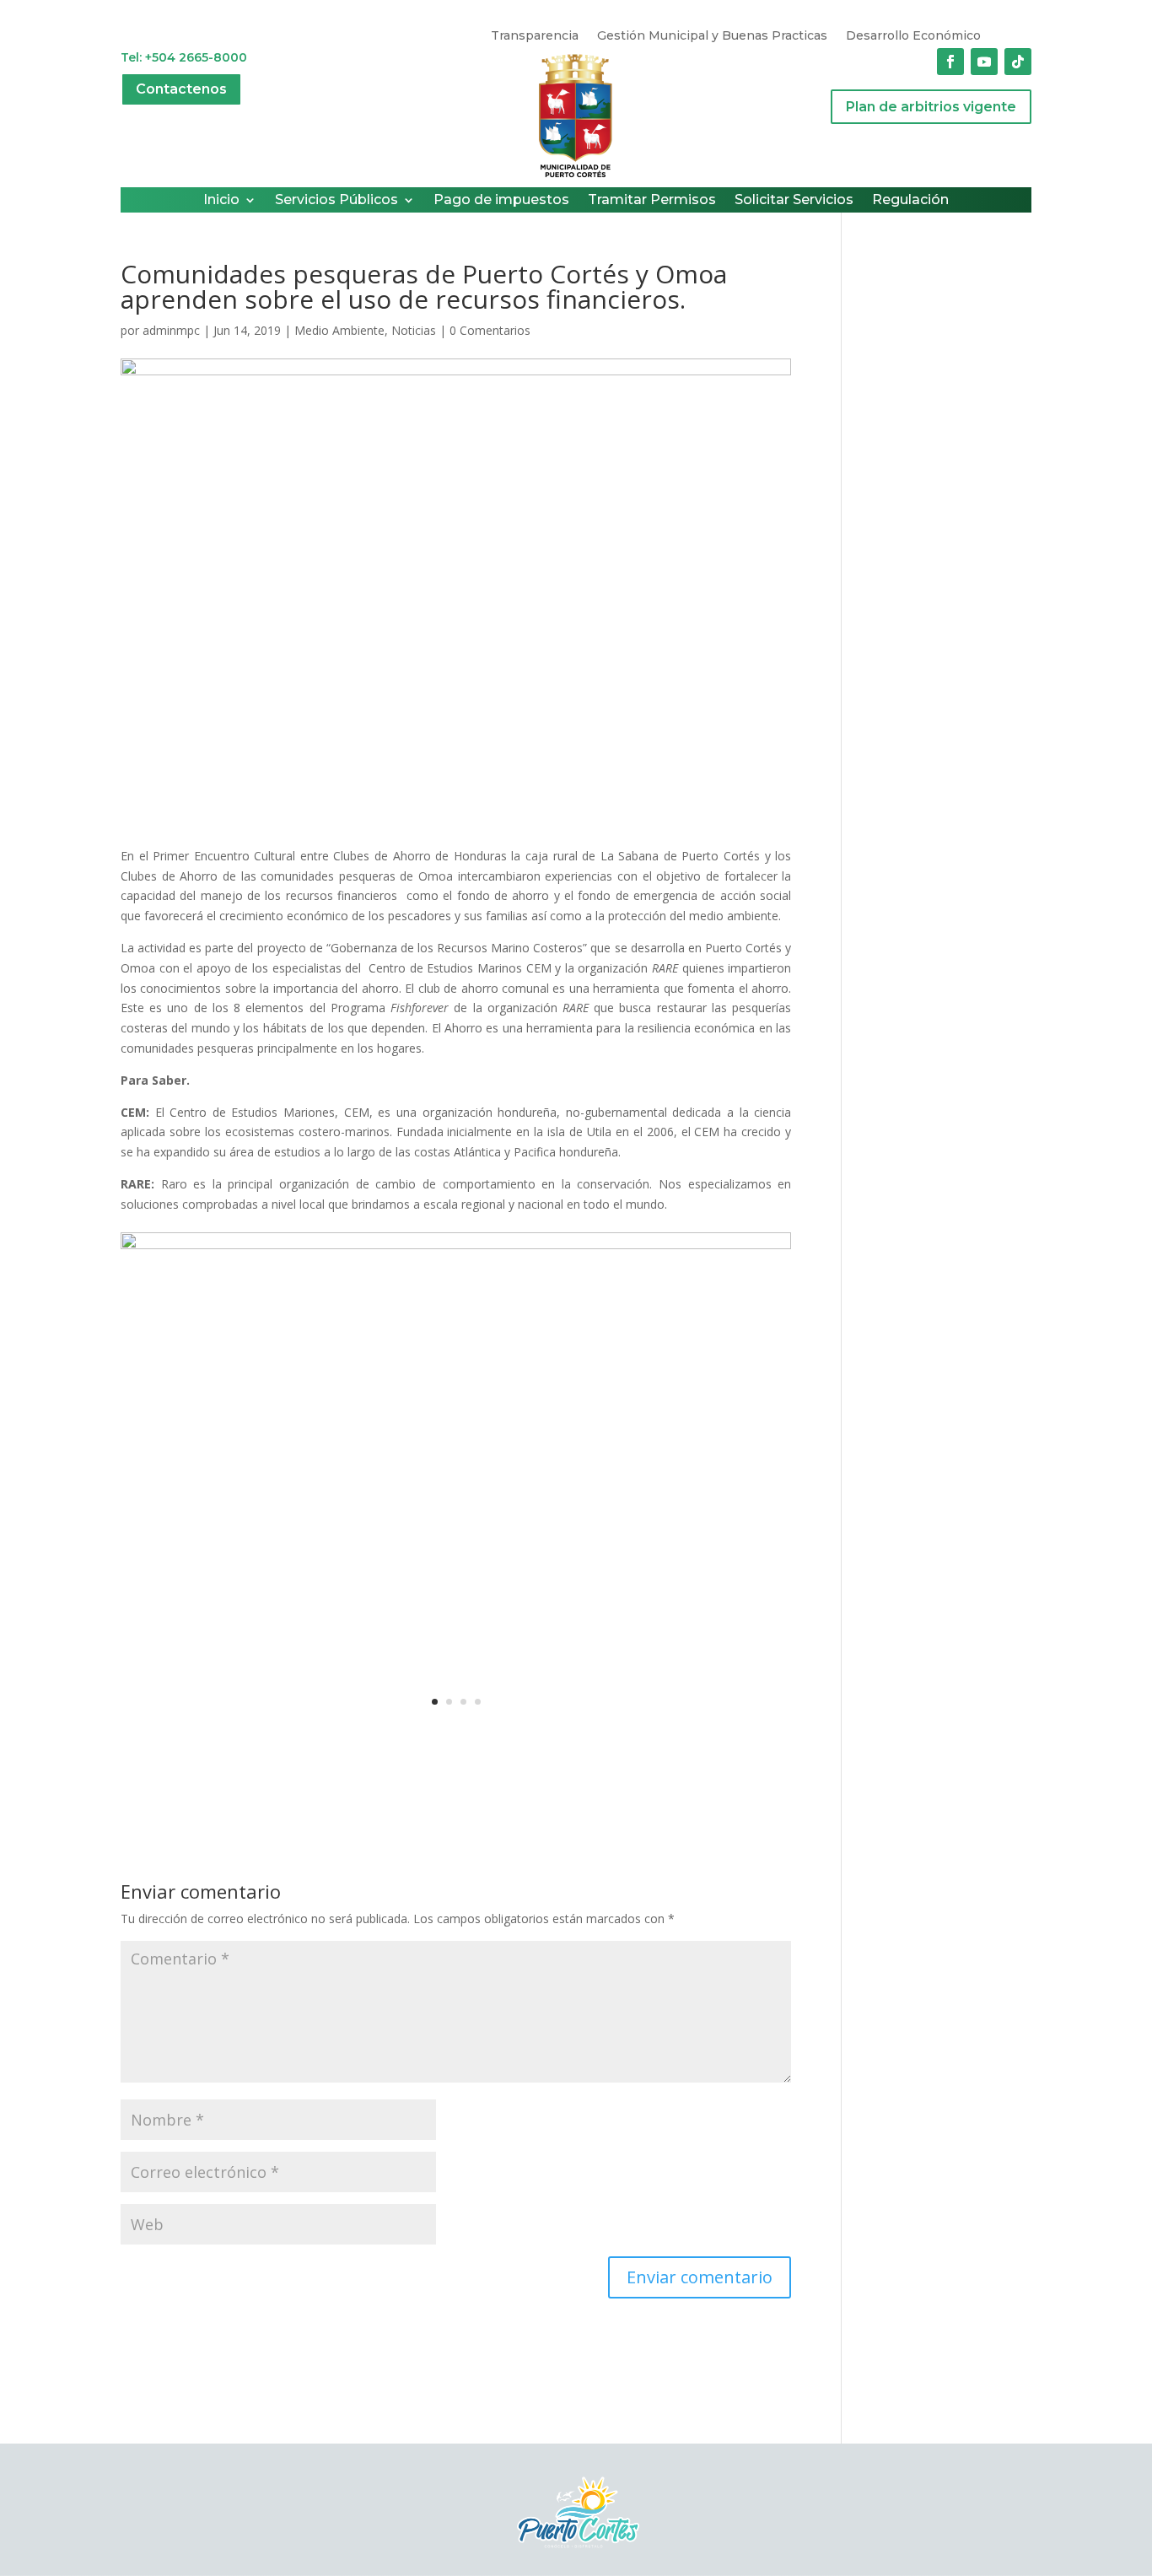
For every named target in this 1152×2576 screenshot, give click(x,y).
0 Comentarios (490, 330)
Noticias (414, 330)
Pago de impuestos (501, 201)
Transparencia (535, 36)
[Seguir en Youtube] (984, 62)
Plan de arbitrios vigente (931, 107)
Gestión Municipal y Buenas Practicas (712, 36)
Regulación (910, 201)
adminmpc (171, 330)
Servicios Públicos (336, 201)
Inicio (221, 201)
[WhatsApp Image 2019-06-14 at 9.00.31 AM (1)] (456, 1735)
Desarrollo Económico (913, 36)
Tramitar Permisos (652, 201)
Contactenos (181, 89)
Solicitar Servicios (794, 201)
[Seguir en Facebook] (950, 62)
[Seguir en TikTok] (1018, 62)
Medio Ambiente (339, 330)
